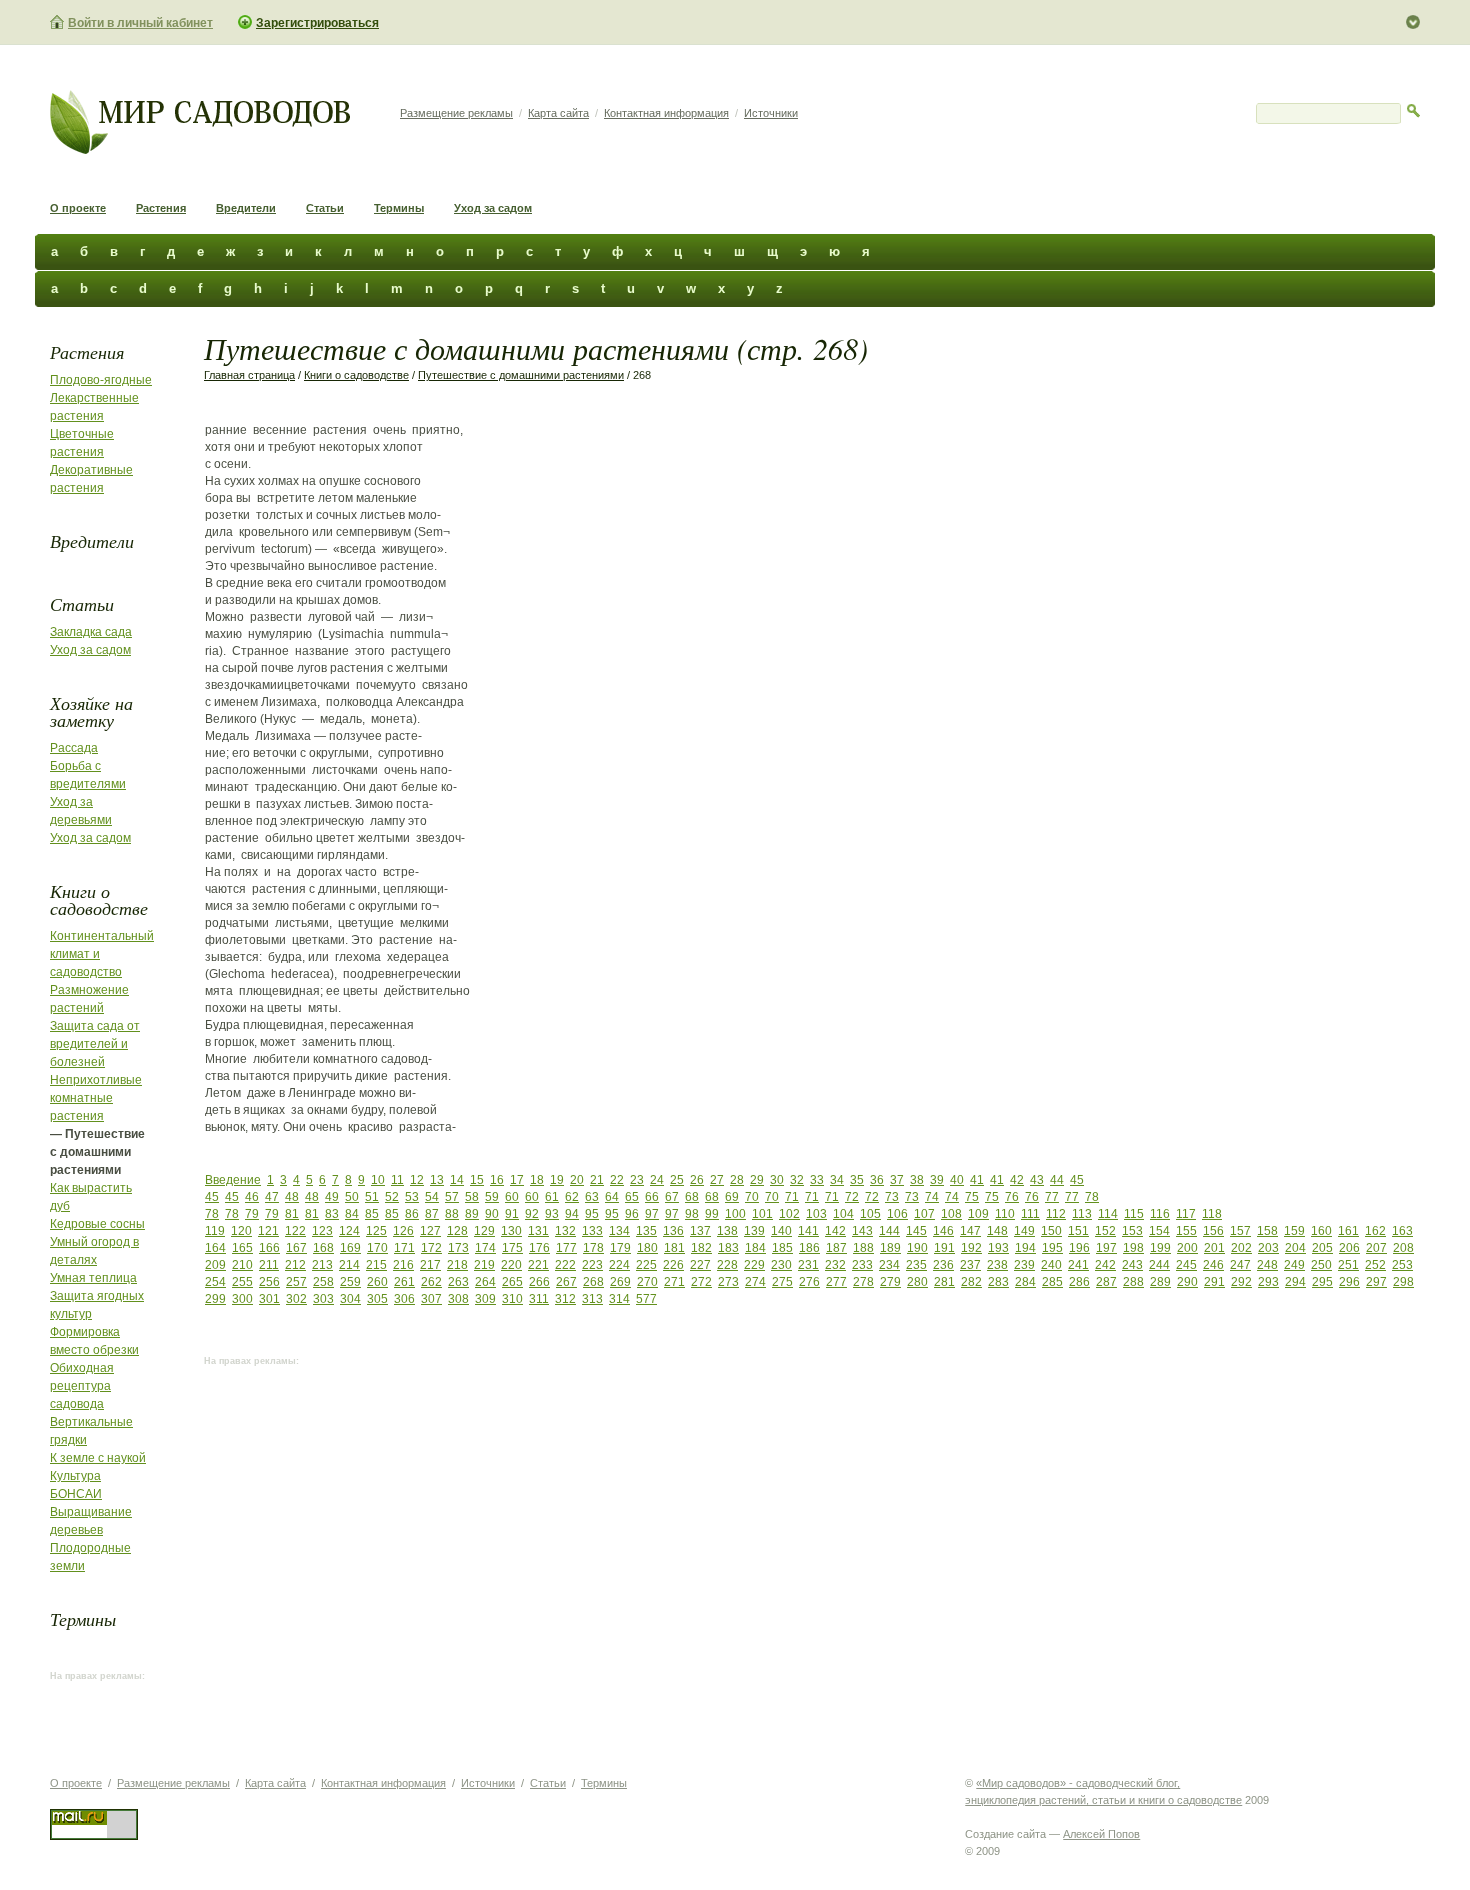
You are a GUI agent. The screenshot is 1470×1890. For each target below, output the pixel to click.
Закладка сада (91, 632)
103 (816, 1214)
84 (352, 1214)
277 (836, 1282)
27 (717, 1180)
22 (617, 1180)
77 (1052, 1197)
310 (512, 1299)
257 (296, 1282)
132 (565, 1231)
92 (532, 1214)
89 (472, 1214)
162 (1375, 1231)
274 (755, 1282)
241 (1078, 1265)
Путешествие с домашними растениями (521, 375)
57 (452, 1197)
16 (497, 1180)
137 (700, 1231)
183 (728, 1248)
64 (612, 1197)
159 (1294, 1231)
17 (517, 1180)
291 (1214, 1282)
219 (484, 1265)
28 (737, 1180)
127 (430, 1231)
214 (349, 1265)
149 (1024, 1231)
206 (1349, 1248)
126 (403, 1231)
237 (970, 1265)
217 (430, 1265)
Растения (161, 208)
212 (295, 1265)
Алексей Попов (1101, 1834)
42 (1017, 1180)
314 (619, 1299)
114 (1108, 1214)
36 (877, 1180)
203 (1268, 1248)
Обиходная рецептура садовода (82, 1386)
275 (782, 1282)
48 (292, 1197)
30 (777, 1180)
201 (1214, 1248)
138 (727, 1231)
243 (1132, 1265)
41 (977, 1180)
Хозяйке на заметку (91, 711)
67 (672, 1197)
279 (890, 1282)
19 (557, 1180)
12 (417, 1180)
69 (732, 1197)
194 (1025, 1248)
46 (252, 1197)
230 (781, 1265)
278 (863, 1282)
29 (757, 1180)
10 (378, 1180)
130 (511, 1231)
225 (646, 1265)
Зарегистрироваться (317, 23)
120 (241, 1231)
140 (781, 1231)
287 (1106, 1282)
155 (1186, 1231)
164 (215, 1248)
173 (458, 1248)
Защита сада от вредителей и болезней (95, 1044)
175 (512, 1248)
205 (1322, 1248)
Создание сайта (1005, 1834)
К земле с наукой (98, 1458)
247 (1240, 1265)
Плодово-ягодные (101, 380)
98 (692, 1214)
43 (1037, 1180)
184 (755, 1248)
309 (485, 1299)
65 (632, 1197)
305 (377, 1299)
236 (943, 1265)
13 (437, 1180)
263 (458, 1282)
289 (1160, 1282)
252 (1375, 1265)
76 (1012, 1197)
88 (452, 1214)
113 (1082, 1214)
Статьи (325, 208)
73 (892, 1197)
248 (1267, 1265)
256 (269, 1282)
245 (1186, 1265)
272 (701, 1282)
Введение (233, 1180)
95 (592, 1214)
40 (957, 1180)
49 (332, 1197)
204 (1295, 1248)
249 (1294, 1265)
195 (1052, 1248)
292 (1241, 1282)
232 (835, 1265)
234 (889, 1265)
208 (1403, 1248)
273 (728, 1282)
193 (998, 1248)
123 (322, 1231)
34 (837, 1180)
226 (673, 1265)
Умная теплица (93, 1278)
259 (350, 1282)
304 (350, 1299)
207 (1376, 1248)
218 (457, 1265)
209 (215, 1265)
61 (552, 1197)
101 (762, 1214)
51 (372, 1197)
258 (323, 1282)
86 (412, 1214)
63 (592, 1197)
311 (539, 1299)
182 (701, 1248)
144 (889, 1231)
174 (485, 1248)
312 (565, 1299)
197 (1106, 1248)
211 (269, 1265)
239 (1024, 1265)
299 (215, 1299)
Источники (771, 113)
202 (1241, 1248)
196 (1079, 1248)
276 (809, 1282)
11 (397, 1180)
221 (538, 1265)
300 (242, 1299)
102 (789, 1214)
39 (937, 1180)
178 (593, 1248)
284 (1025, 1282)
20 (577, 1180)
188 (863, 1248)
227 (700, 1265)
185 (782, 1248)
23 (637, 1180)
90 (492, 1214)
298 (1403, 1282)
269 (620, 1282)
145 (916, 1231)
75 (972, 1197)
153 (1132, 1231)
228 (727, 1265)
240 (1051, 1265)
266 (539, 1282)
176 (539, 1248)
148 (997, 1231)
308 (458, 1299)
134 (619, 1231)
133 (592, 1231)
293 (1268, 1282)
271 (674, 1282)
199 (1160, 1248)
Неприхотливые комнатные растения (96, 1098)
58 (472, 1197)
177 (566, 1248)
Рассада (74, 748)
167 (296, 1248)
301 (269, 1299)
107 (924, 1214)
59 (492, 1197)
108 (951, 1214)
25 (677, 1180)
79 (252, 1214)
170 (377, 1248)
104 (843, 1214)
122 (295, 1231)
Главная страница (249, 375)
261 (404, 1282)
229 (754, 1265)
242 (1105, 1265)
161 (1348, 1231)
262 (431, 1282)
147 (970, 1231)
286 (1079, 1282)
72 (852, 1197)
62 (572, 1197)
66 (652, 1197)
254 (215, 1282)
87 (432, 1214)
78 (1092, 1197)
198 (1133, 1248)
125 (376, 1231)
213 (322, 1265)
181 (674, 1248)
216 (403, 1265)
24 (657, 1180)
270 (647, 1282)
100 (735, 1214)
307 (431, 1299)
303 (323, 1299)
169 (350, 1248)
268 (593, 1282)
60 (512, 1197)
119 (215, 1231)
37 (897, 1180)
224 (619, 1265)
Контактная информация (666, 113)
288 (1133, 1282)
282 (971, 1282)
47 (272, 1197)
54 (432, 1197)
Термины (399, 208)
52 (392, 1197)
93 (552, 1214)
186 (809, 1248)
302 (296, 1299)
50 (352, 1197)
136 (673, 1231)
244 (1159, 1265)
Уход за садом (493, 208)
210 (242, 1265)
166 (269, 1248)
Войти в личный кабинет (140, 23)
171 (404, 1248)
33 (817, 1180)
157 (1240, 1231)
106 (897, 1214)
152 (1105, 1231)
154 (1159, 1231)
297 (1376, 1282)
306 (404, 1299)
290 (1187, 1282)
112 (1056, 1214)
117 (1186, 1214)
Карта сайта (558, 113)
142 (835, 1231)
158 (1267, 1231)
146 (943, 1231)
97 (652, 1214)
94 (572, 1214)
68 (692, 1197)
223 (592, 1265)
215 (376, 1265)
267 (566, 1282)
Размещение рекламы (456, 113)
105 (870, 1214)
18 (537, 1180)
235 (916, 1265)
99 (712, 1214)
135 (646, 1231)
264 (485, 1282)
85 (372, 1214)
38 (917, 1180)
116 (1160, 1214)
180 (647, 1248)
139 (754, 1231)
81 (292, 1214)
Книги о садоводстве (99, 899)
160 (1321, 1231)
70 (752, 1197)
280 (917, 1282)
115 (1134, 1214)
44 (1057, 1180)
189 (890, 1248)
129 (484, 1231)
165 (242, 1248)
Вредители (246, 208)
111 (1030, 1214)
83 (332, 1214)
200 (1187, 1248)
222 (565, 1265)
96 (632, 1214)
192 (971, 1248)
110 (1005, 1214)
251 (1348, 1265)
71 (792, 1197)
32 (797, 1180)
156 (1213, 1231)
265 (512, 1282)
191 (944, 1248)
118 (1212, 1214)
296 (1349, 1282)
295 (1322, 1282)
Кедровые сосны (97, 1224)
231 (808, 1265)
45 (1077, 1180)
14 (457, 1180)
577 (646, 1299)
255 (242, 1282)
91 (512, 1214)
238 (997, 1265)
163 (1402, 1231)
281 (944, 1282)
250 (1321, 1265)
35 (857, 1180)
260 (377, 1282)
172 (431, 1248)
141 (808, 1231)
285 (1052, 1282)
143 (862, 1231)
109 (978, 1214)
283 (998, 1282)
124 (349, 1231)
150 (1051, 1231)
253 (1402, 1265)
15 (477, 1180)
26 (697, 1180)
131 (538, 1231)
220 (511, 1265)
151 (1078, 1231)
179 (620, 1248)
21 (597, 1180)
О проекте (78, 208)
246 (1213, 1265)
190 (917, 1248)
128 (457, 1231)
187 (836, 1248)
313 (592, 1299)
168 (323, 1248)
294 (1295, 1282)
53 (412, 1197)
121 (268, 1231)
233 (862, 1265)
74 (932, 1197)
